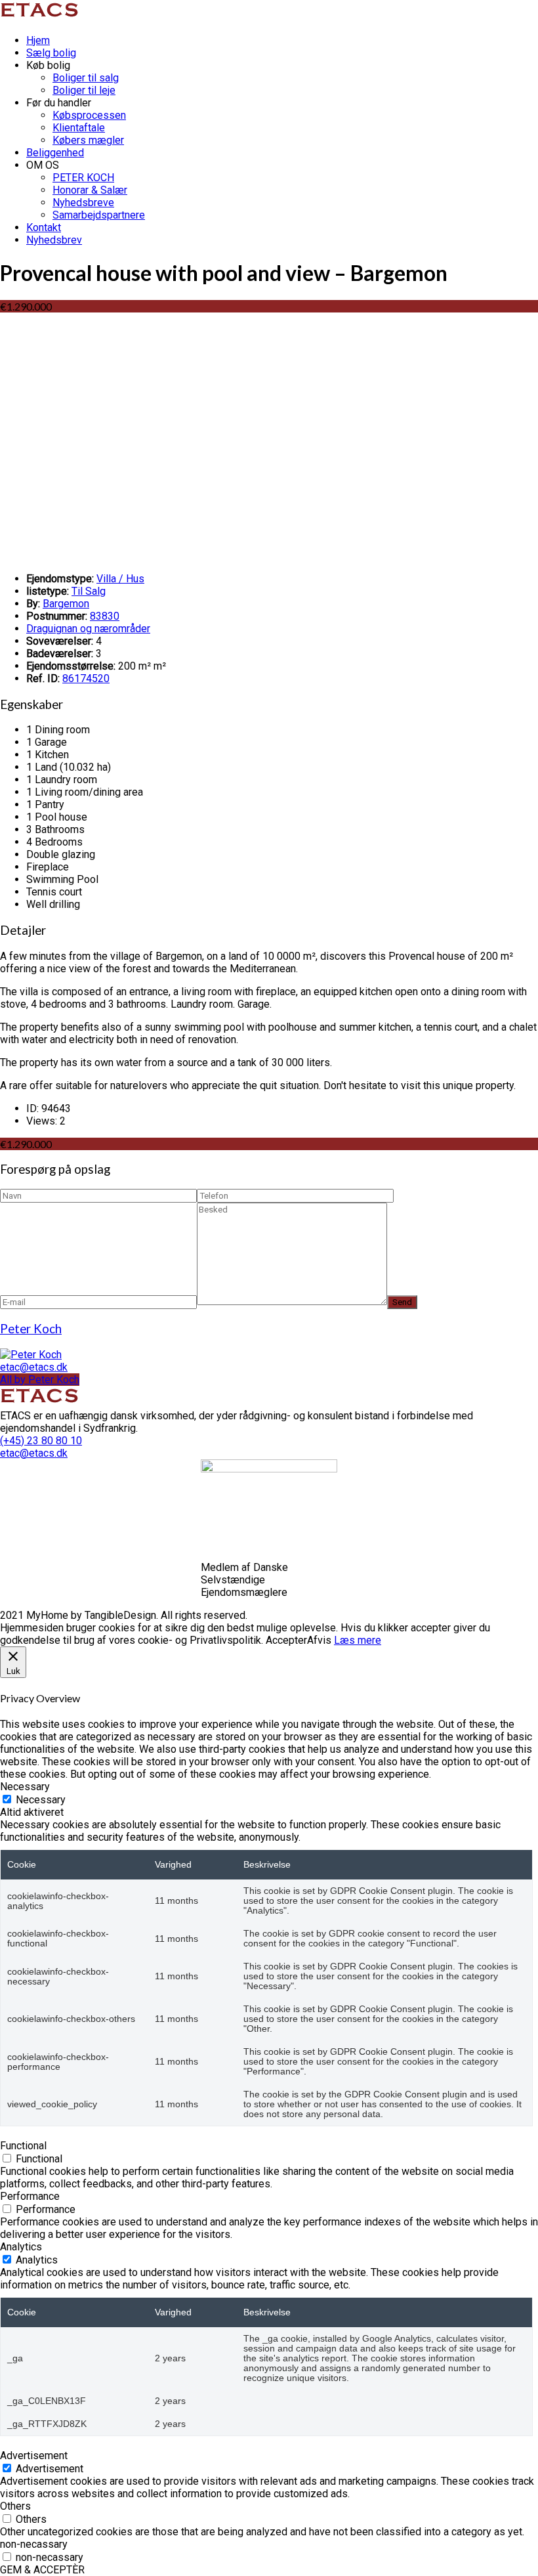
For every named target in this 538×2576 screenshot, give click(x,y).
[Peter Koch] (31, 1355)
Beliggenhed (55, 153)
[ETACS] (41, 17)
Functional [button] (23, 2146)
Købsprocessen (89, 115)
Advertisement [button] (34, 2456)
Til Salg (89, 591)
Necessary (41, 1800)
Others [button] (15, 2506)
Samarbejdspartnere (99, 215)
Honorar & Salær (90, 190)
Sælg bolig (51, 53)
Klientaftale (79, 128)
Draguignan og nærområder (88, 629)
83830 (105, 616)
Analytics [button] (21, 2247)
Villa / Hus (120, 579)
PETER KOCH (83, 178)
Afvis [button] (319, 1640)
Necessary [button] (25, 1787)
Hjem (38, 40)
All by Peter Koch (40, 1380)
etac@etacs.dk (34, 1367)
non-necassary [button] (34, 2544)
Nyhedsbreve (83, 203)
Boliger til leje (84, 90)
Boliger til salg (86, 78)
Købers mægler (88, 140)
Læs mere (358, 1640)
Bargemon (66, 604)
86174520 (86, 678)
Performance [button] (30, 2196)
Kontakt (44, 227)
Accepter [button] (286, 1640)
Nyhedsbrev (54, 240)
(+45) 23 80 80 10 (41, 1441)
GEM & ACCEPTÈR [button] (42, 2570)
